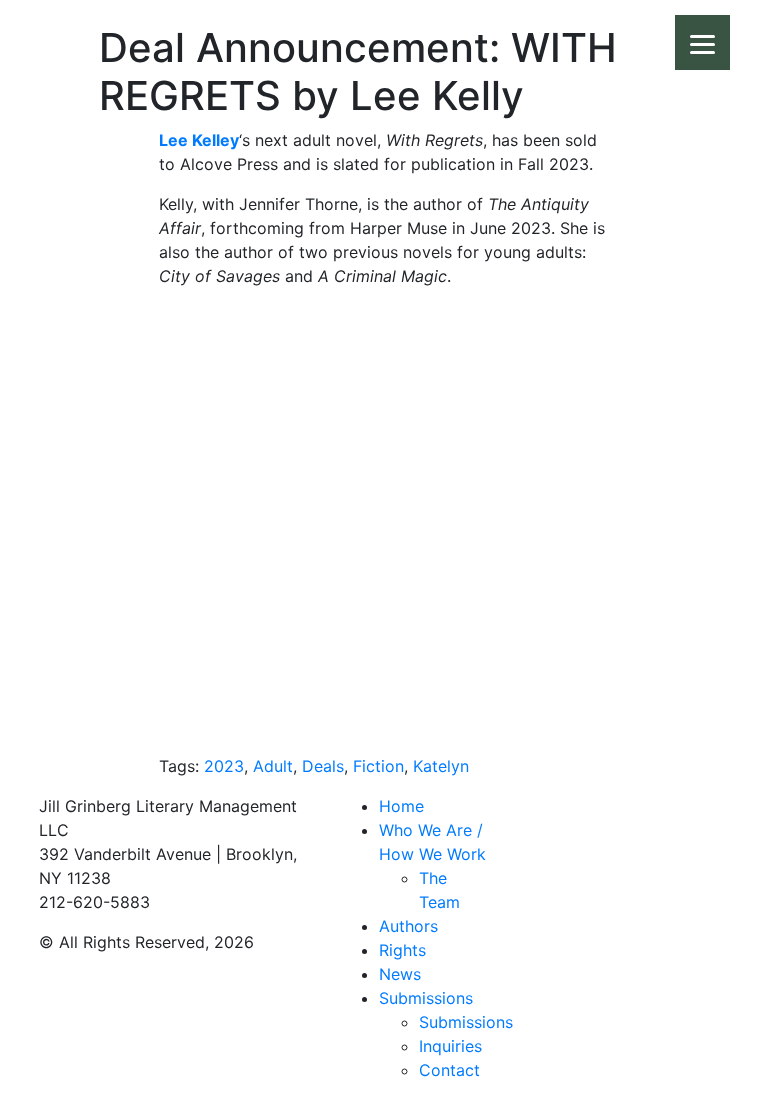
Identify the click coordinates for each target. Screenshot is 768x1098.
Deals (323, 766)
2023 (224, 766)
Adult (273, 766)
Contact (449, 1070)
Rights (402, 950)
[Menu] (702, 42)
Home (401, 806)
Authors (408, 926)
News (400, 974)
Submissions (426, 998)
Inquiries (450, 1046)
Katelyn (441, 766)
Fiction (378, 766)
